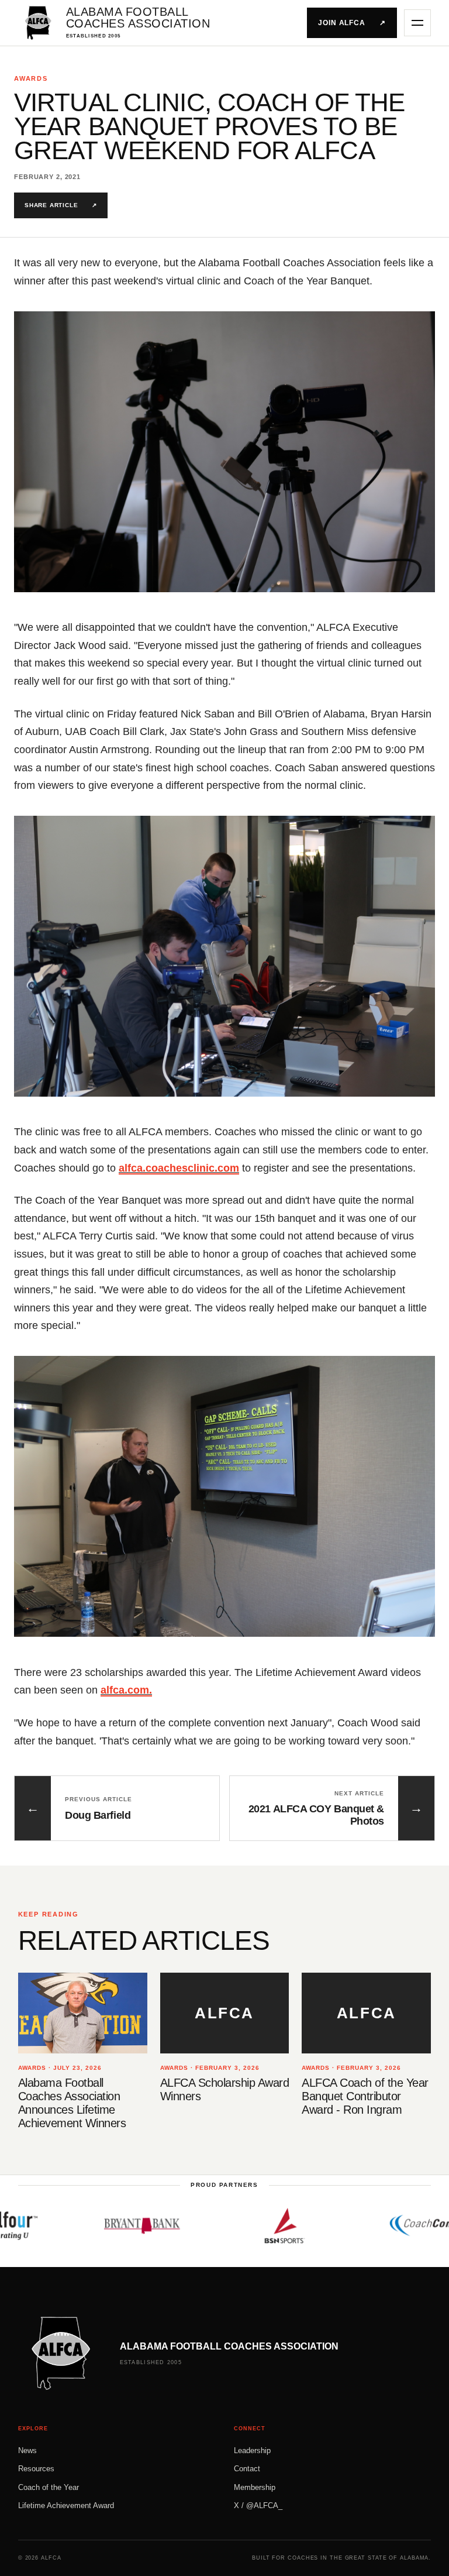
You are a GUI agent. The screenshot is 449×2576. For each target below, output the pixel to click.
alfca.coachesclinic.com (179, 1168)
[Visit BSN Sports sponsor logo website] (233, 2225)
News (27, 2450)
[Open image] (224, 452)
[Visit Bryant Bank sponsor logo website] (90, 2225)
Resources (36, 2469)
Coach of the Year (49, 2487)
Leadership (252, 2450)
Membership (255, 2487)
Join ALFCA (352, 23)
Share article (61, 205)
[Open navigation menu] (417, 23)
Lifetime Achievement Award (66, 2505)
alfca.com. (126, 1690)
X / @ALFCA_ (258, 2505)
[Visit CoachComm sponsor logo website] (375, 2225)
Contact (247, 2469)
